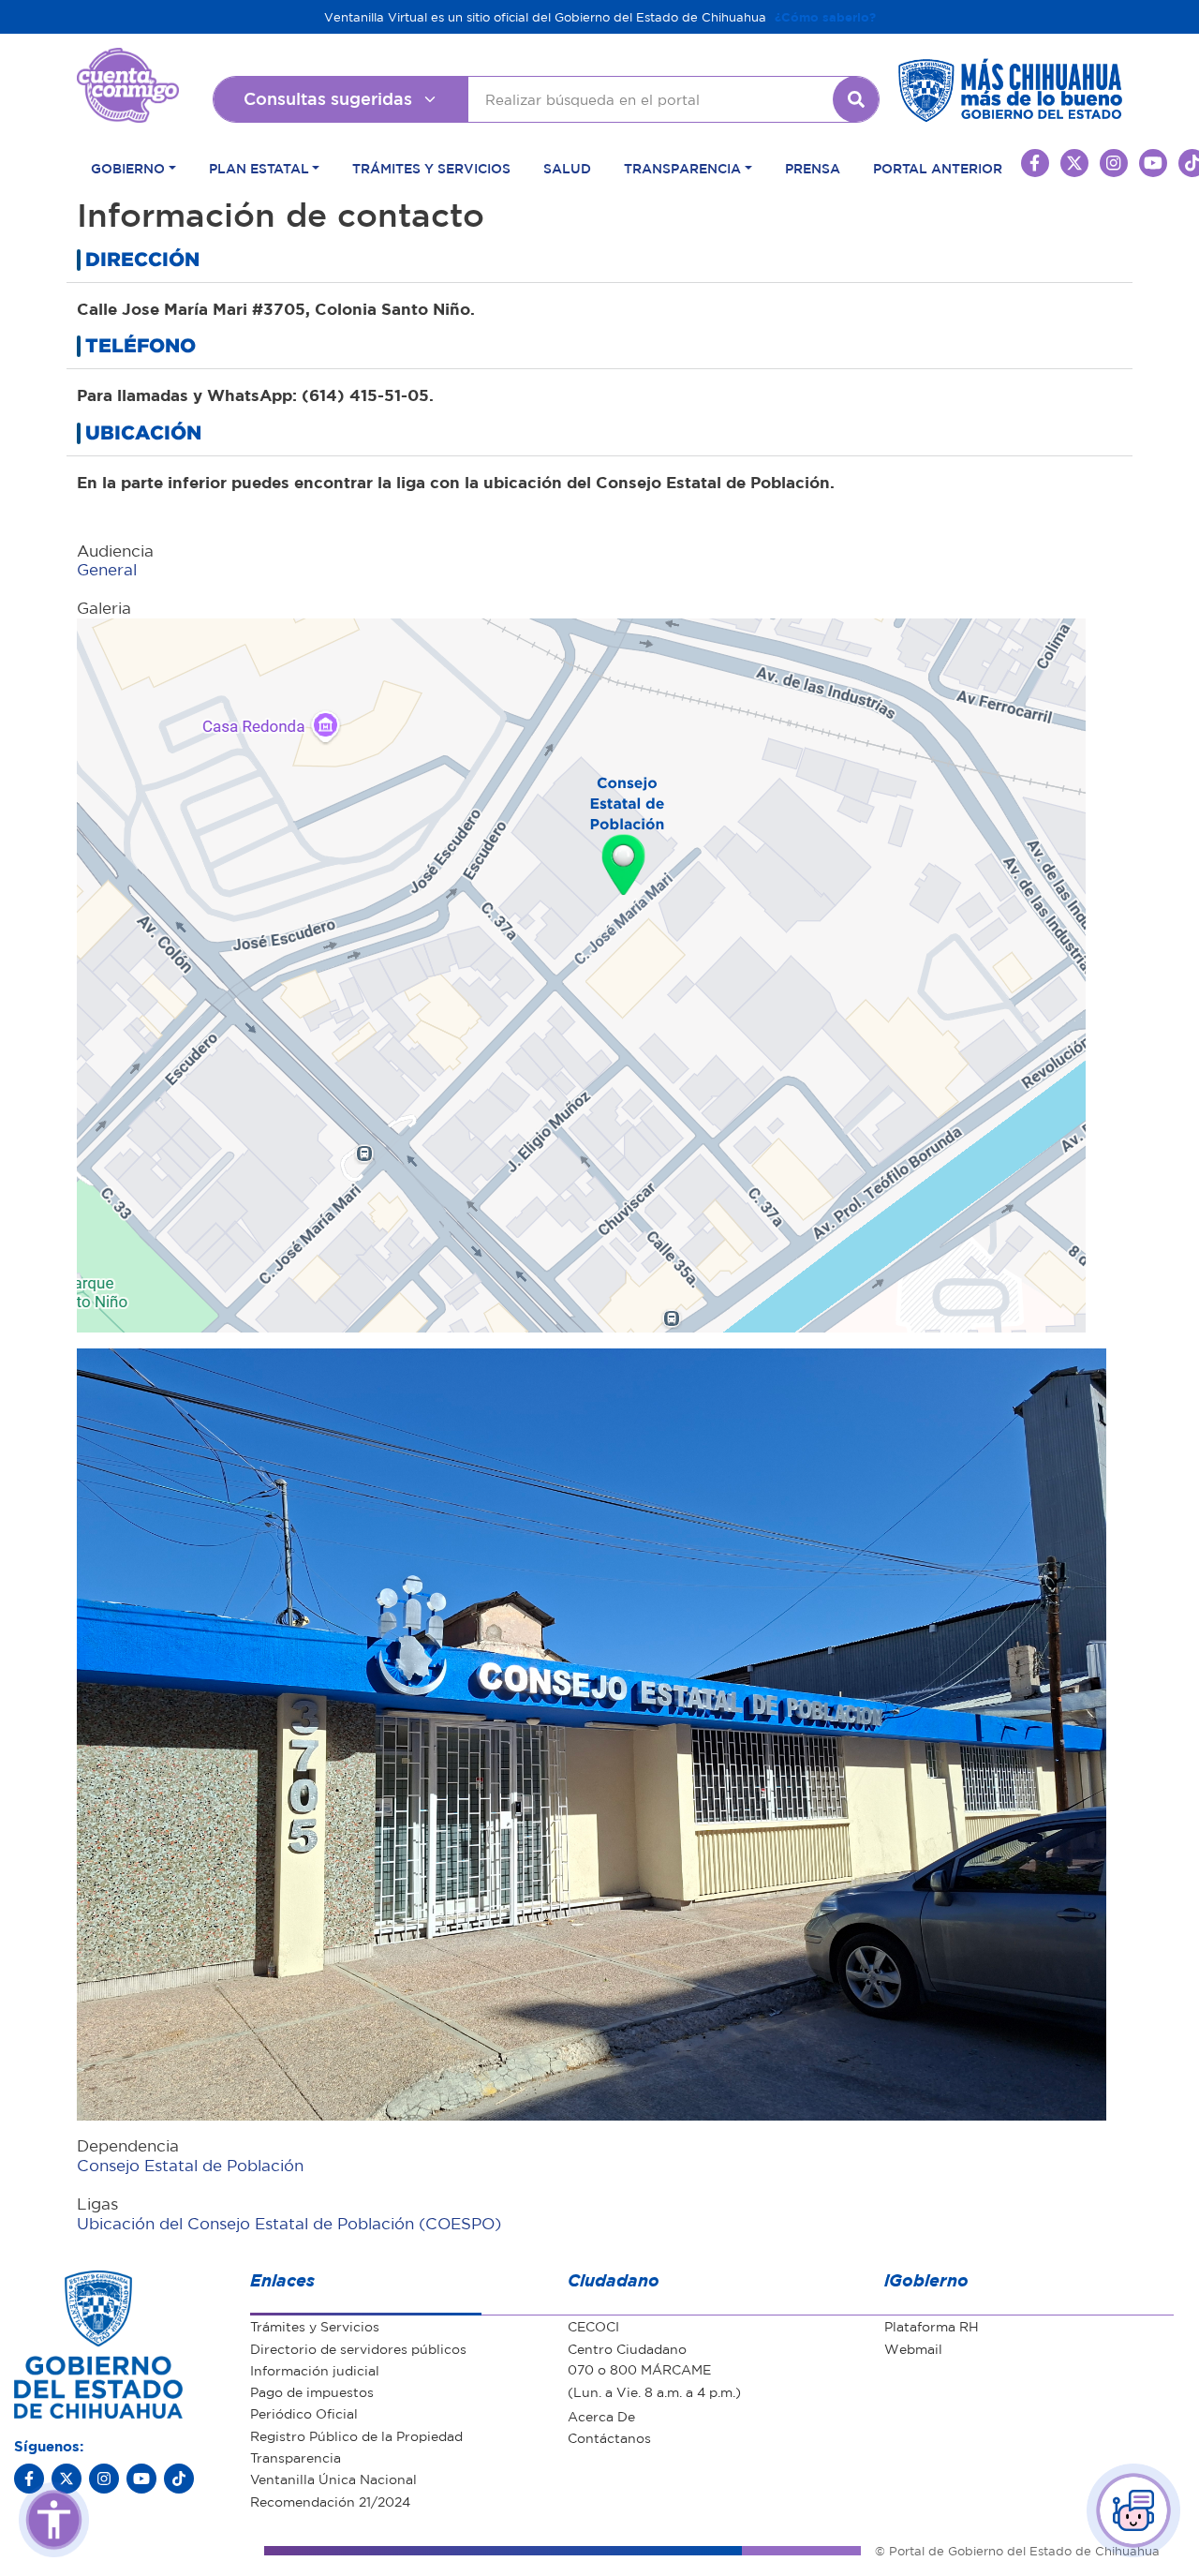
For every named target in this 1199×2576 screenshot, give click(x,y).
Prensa (813, 168)
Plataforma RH (932, 2326)
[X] (67, 2479)
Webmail (913, 2348)
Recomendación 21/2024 (330, 2501)
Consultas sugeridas (328, 98)
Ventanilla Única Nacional (333, 2479)
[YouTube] (141, 2479)
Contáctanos (609, 2437)
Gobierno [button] (128, 168)
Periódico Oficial (304, 2413)
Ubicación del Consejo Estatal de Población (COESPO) (289, 2223)
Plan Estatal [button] (259, 168)
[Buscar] (856, 99)
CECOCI (593, 2326)
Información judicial (315, 2370)
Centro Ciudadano (627, 2348)
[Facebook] (29, 2479)
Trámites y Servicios (431, 168)
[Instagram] (104, 2479)
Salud (567, 168)
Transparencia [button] (682, 168)
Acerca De (601, 2416)
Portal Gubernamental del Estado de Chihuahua (128, 62)
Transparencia (296, 2457)
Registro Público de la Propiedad (356, 2435)
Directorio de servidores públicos (358, 2348)
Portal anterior (938, 168)
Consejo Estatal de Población (190, 2165)
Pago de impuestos (312, 2391)
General (107, 569)
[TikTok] (179, 2479)
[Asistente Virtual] (1133, 2510)
